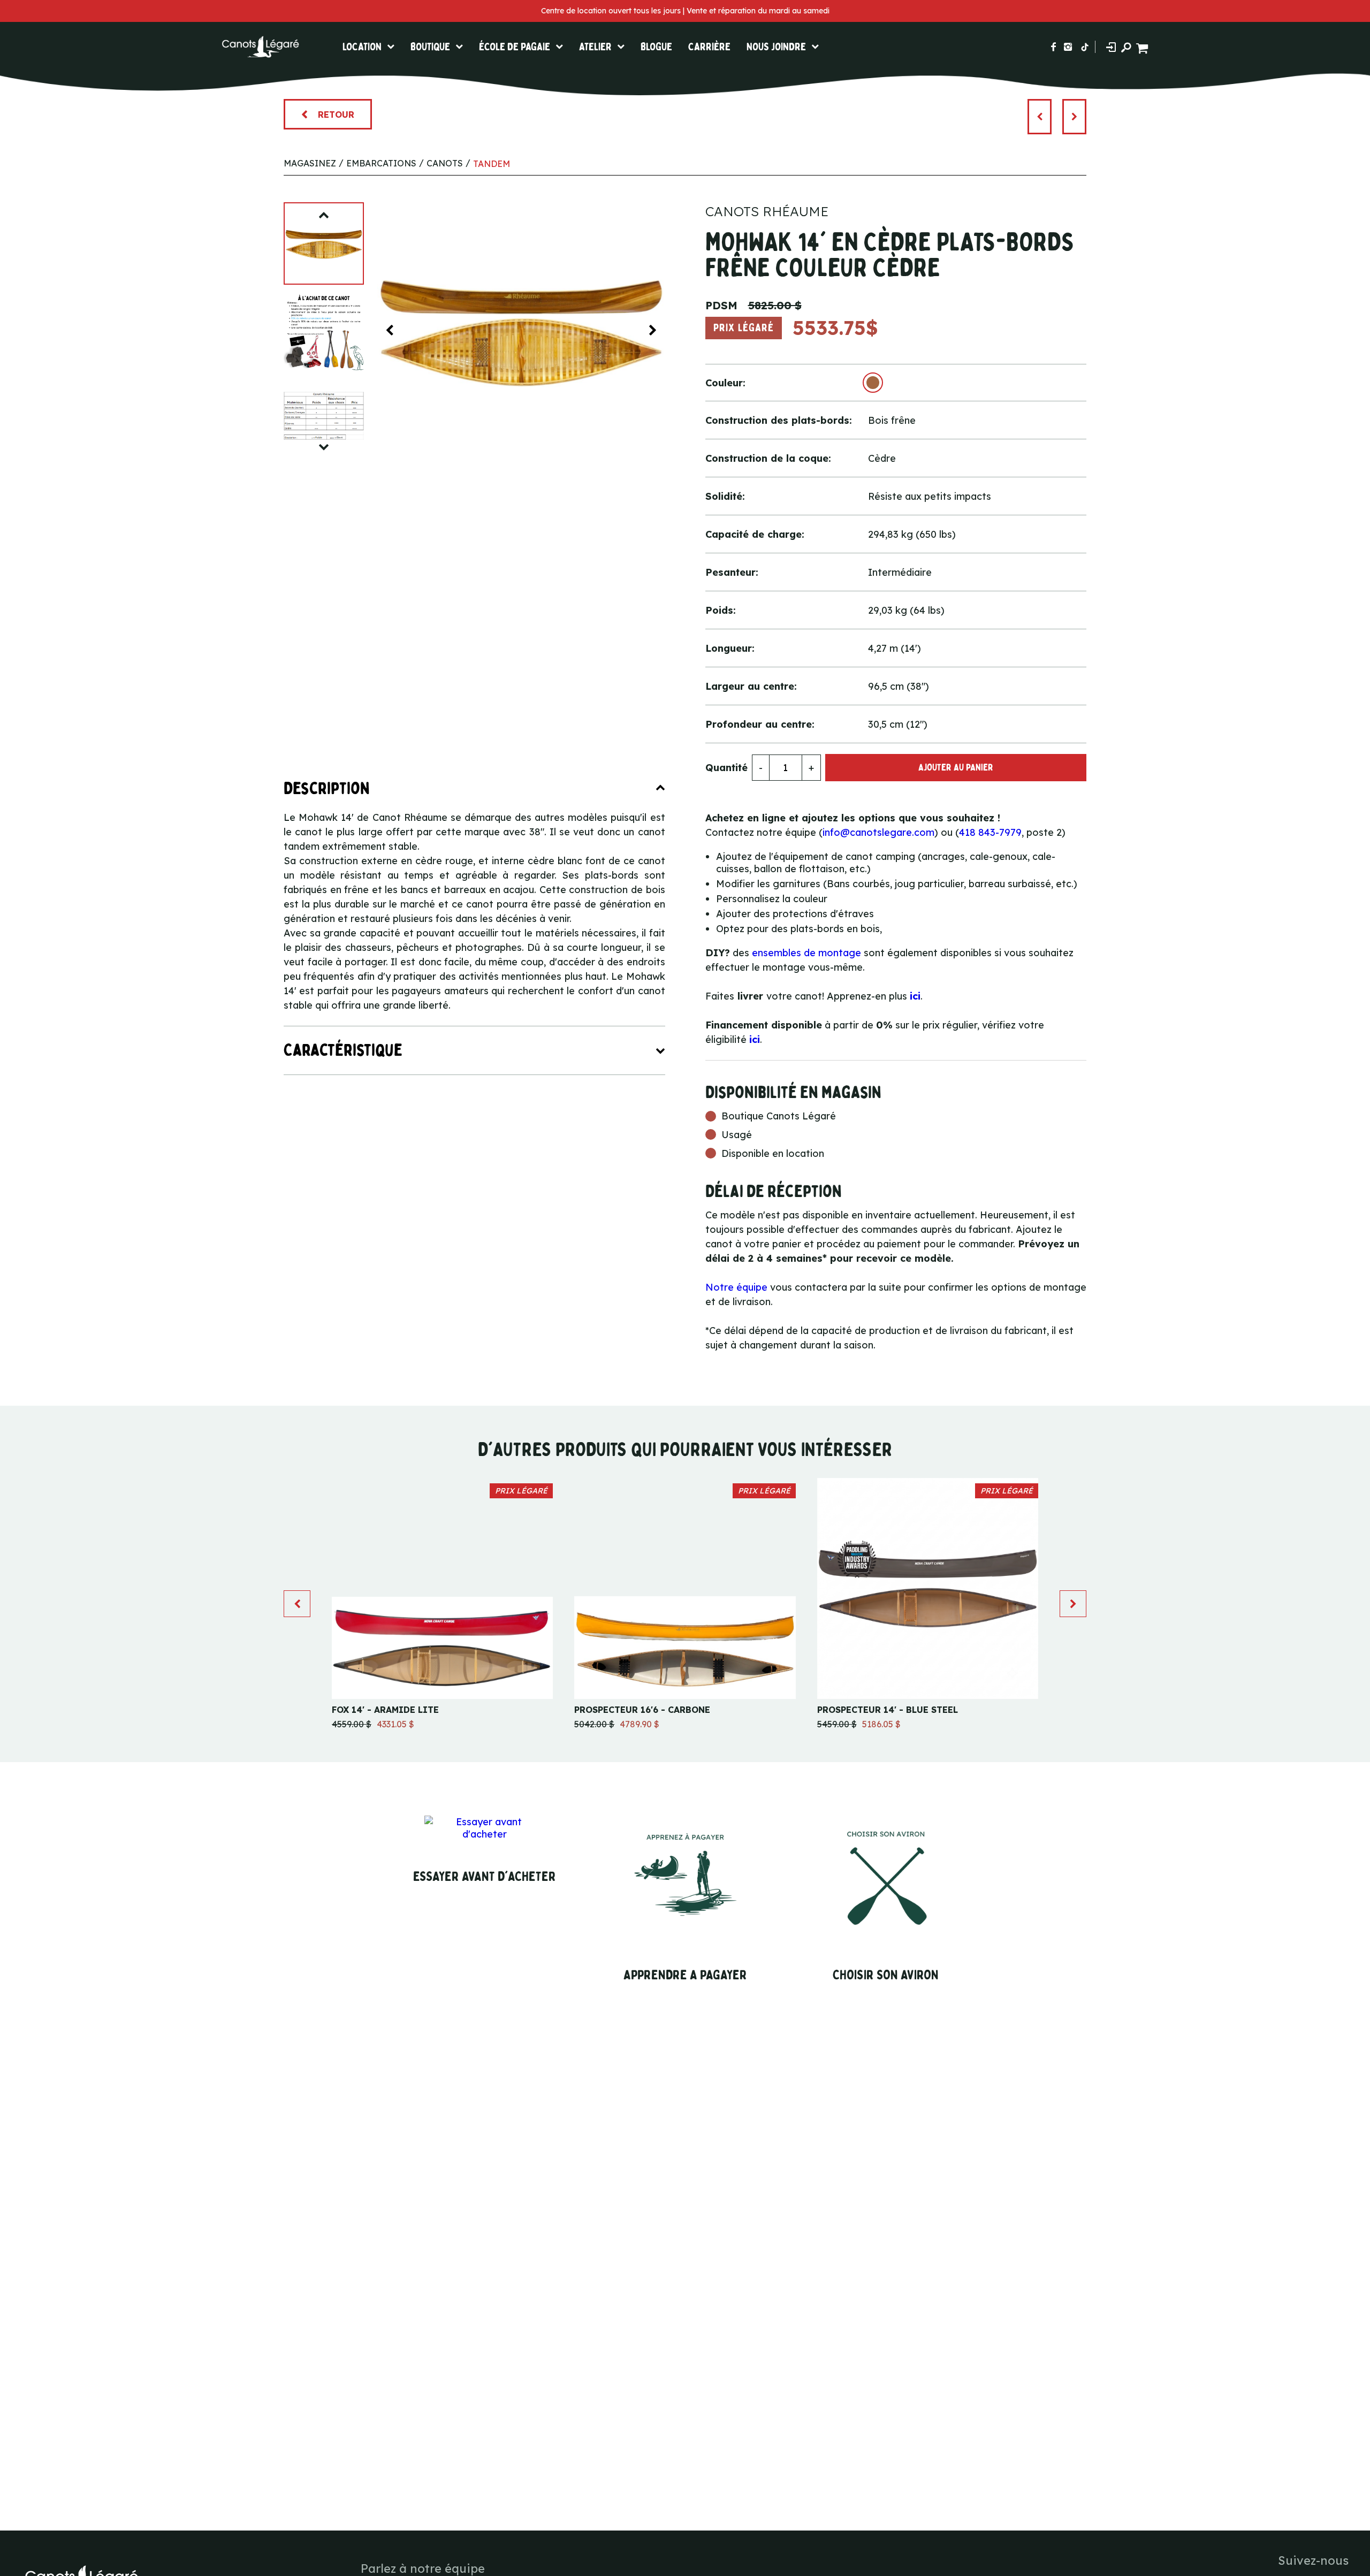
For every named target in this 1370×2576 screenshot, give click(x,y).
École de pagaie (515, 47)
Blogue (656, 47)
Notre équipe (736, 1287)
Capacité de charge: (755, 534)
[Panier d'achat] (1143, 47)
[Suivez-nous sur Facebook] (1053, 47)
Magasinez (310, 163)
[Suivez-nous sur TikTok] (1085, 47)
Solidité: (725, 496)
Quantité (726, 768)
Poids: (721, 610)
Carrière (709, 47)
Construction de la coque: (768, 458)
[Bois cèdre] (873, 383)
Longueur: (730, 648)
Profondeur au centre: (760, 724)
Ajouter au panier (956, 768)
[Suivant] (1074, 117)
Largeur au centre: (751, 686)
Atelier (595, 47)
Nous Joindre (776, 47)
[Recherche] (1126, 47)
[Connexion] (1111, 47)
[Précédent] (1040, 117)
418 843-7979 (990, 832)
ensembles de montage (806, 953)
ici (915, 996)
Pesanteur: (732, 572)
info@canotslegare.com (878, 832)
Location (362, 47)
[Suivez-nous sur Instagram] (1068, 47)
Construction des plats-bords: (779, 420)
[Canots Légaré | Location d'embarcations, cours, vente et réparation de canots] (260, 47)
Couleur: (725, 383)
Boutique (430, 47)
